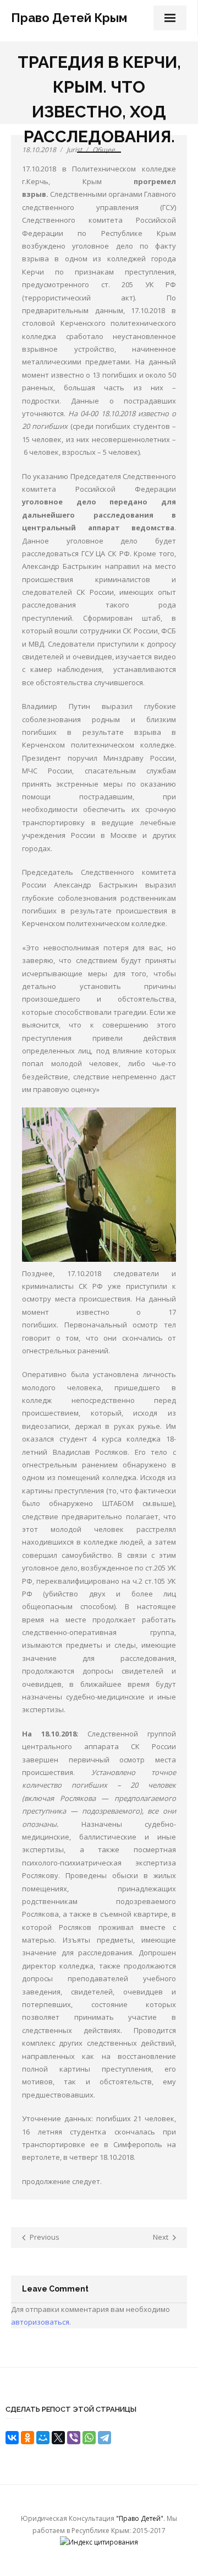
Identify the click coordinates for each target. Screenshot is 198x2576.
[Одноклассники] (28, 2438)
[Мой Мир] (43, 2438)
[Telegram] (105, 2438)
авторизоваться (40, 2322)
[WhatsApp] (89, 2438)
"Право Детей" (140, 2518)
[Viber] (74, 2438)
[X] (58, 2438)
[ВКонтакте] (12, 2438)
